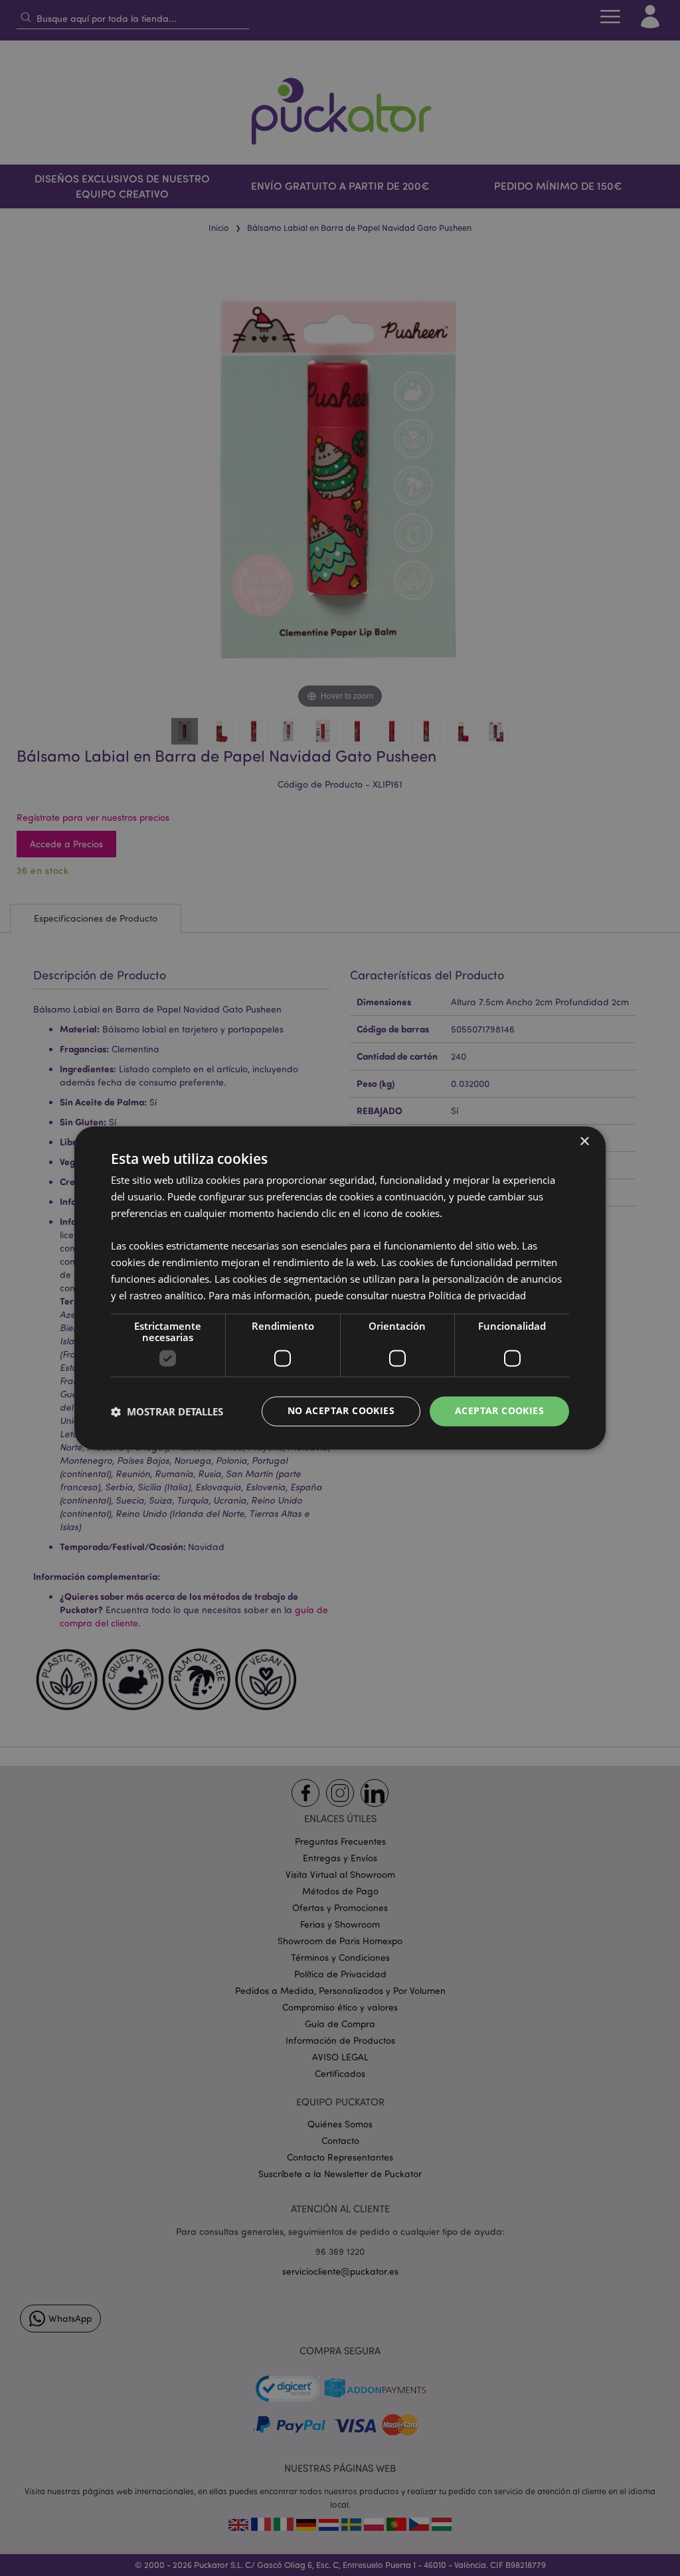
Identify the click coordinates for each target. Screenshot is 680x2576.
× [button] (584, 1142)
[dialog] (340, 1288)
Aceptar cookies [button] (499, 1411)
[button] (167, 1411)
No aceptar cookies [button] (341, 1411)
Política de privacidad (477, 1295)
